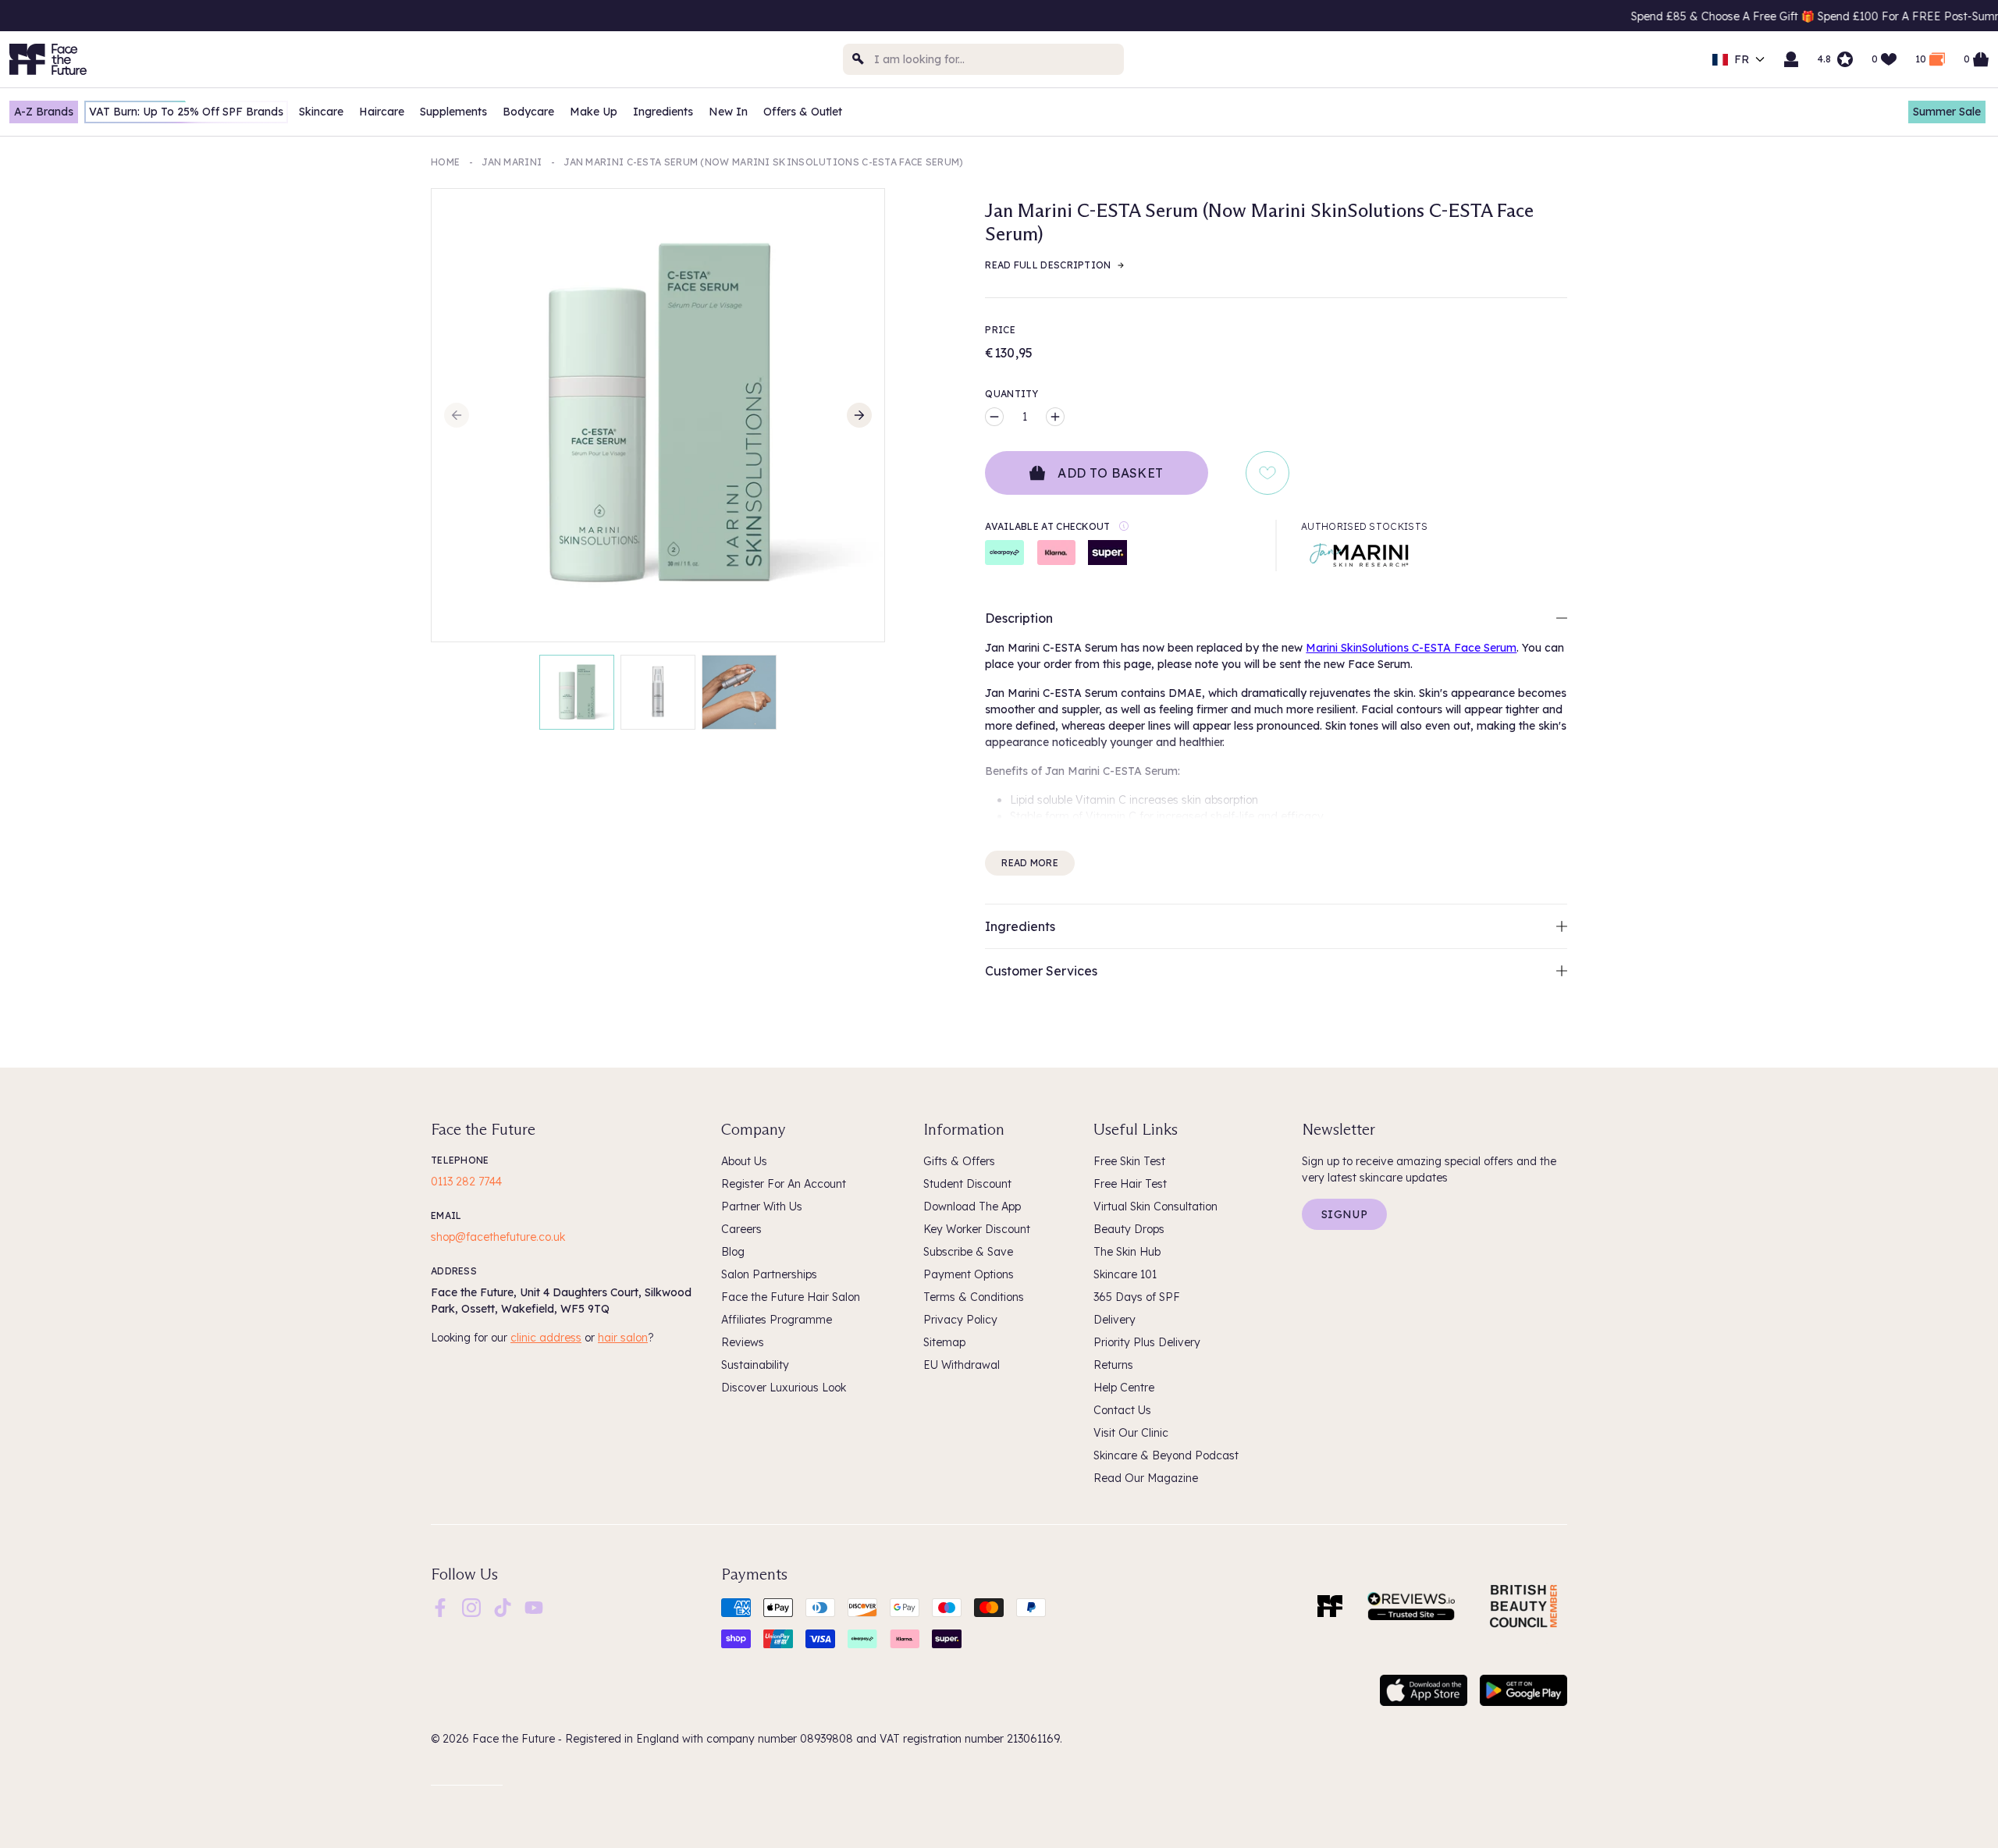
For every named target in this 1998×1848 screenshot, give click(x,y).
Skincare (321, 112)
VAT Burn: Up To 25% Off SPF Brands (186, 112)
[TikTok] (503, 1607)
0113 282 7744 (466, 1182)
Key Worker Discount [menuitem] (977, 1229)
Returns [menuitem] (1113, 1365)
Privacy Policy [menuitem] (960, 1320)
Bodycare (528, 112)
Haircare (382, 112)
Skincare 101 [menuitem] (1125, 1274)
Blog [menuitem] (733, 1252)
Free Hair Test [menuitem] (1130, 1184)
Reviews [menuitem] (743, 1342)
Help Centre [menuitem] (1124, 1388)
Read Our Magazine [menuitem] (1146, 1478)
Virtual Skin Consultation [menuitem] (1155, 1207)
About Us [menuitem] (744, 1161)
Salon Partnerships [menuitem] (769, 1274)
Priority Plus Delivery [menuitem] (1147, 1342)
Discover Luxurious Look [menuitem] (784, 1388)
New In (728, 112)
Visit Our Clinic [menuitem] (1131, 1433)
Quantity (1011, 394)
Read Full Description (1048, 265)
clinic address (546, 1338)
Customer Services (1041, 971)
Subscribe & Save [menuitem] (968, 1252)
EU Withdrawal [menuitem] (962, 1365)
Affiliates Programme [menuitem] (777, 1320)
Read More (1030, 863)
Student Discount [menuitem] (967, 1184)
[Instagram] (471, 1607)
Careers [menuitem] (741, 1229)
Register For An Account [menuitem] (784, 1184)
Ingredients (663, 112)
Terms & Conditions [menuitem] (974, 1297)
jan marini (512, 162)
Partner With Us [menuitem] (762, 1207)
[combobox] (983, 59)
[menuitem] (440, 1608)
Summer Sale (1947, 112)
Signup (1344, 1214)
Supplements (453, 112)
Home (445, 162)
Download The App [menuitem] (972, 1207)
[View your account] (1791, 59)
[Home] (1330, 1606)
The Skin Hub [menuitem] (1127, 1252)
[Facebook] (440, 1607)
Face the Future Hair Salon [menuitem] (791, 1297)
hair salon (623, 1338)
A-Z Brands (44, 112)
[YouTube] (534, 1607)
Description (1019, 618)
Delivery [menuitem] (1115, 1320)
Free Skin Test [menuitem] (1129, 1161)
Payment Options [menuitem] (969, 1274)
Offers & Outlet (803, 112)
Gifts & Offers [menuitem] (959, 1161)
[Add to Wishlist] (1267, 473)
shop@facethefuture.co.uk (498, 1237)
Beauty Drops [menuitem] (1129, 1229)
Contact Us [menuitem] (1122, 1410)
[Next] (859, 415)
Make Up (594, 112)
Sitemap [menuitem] (944, 1342)
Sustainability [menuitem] (755, 1365)
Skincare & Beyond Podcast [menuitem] (1166, 1455)
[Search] (859, 59)
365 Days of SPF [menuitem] (1137, 1297)
